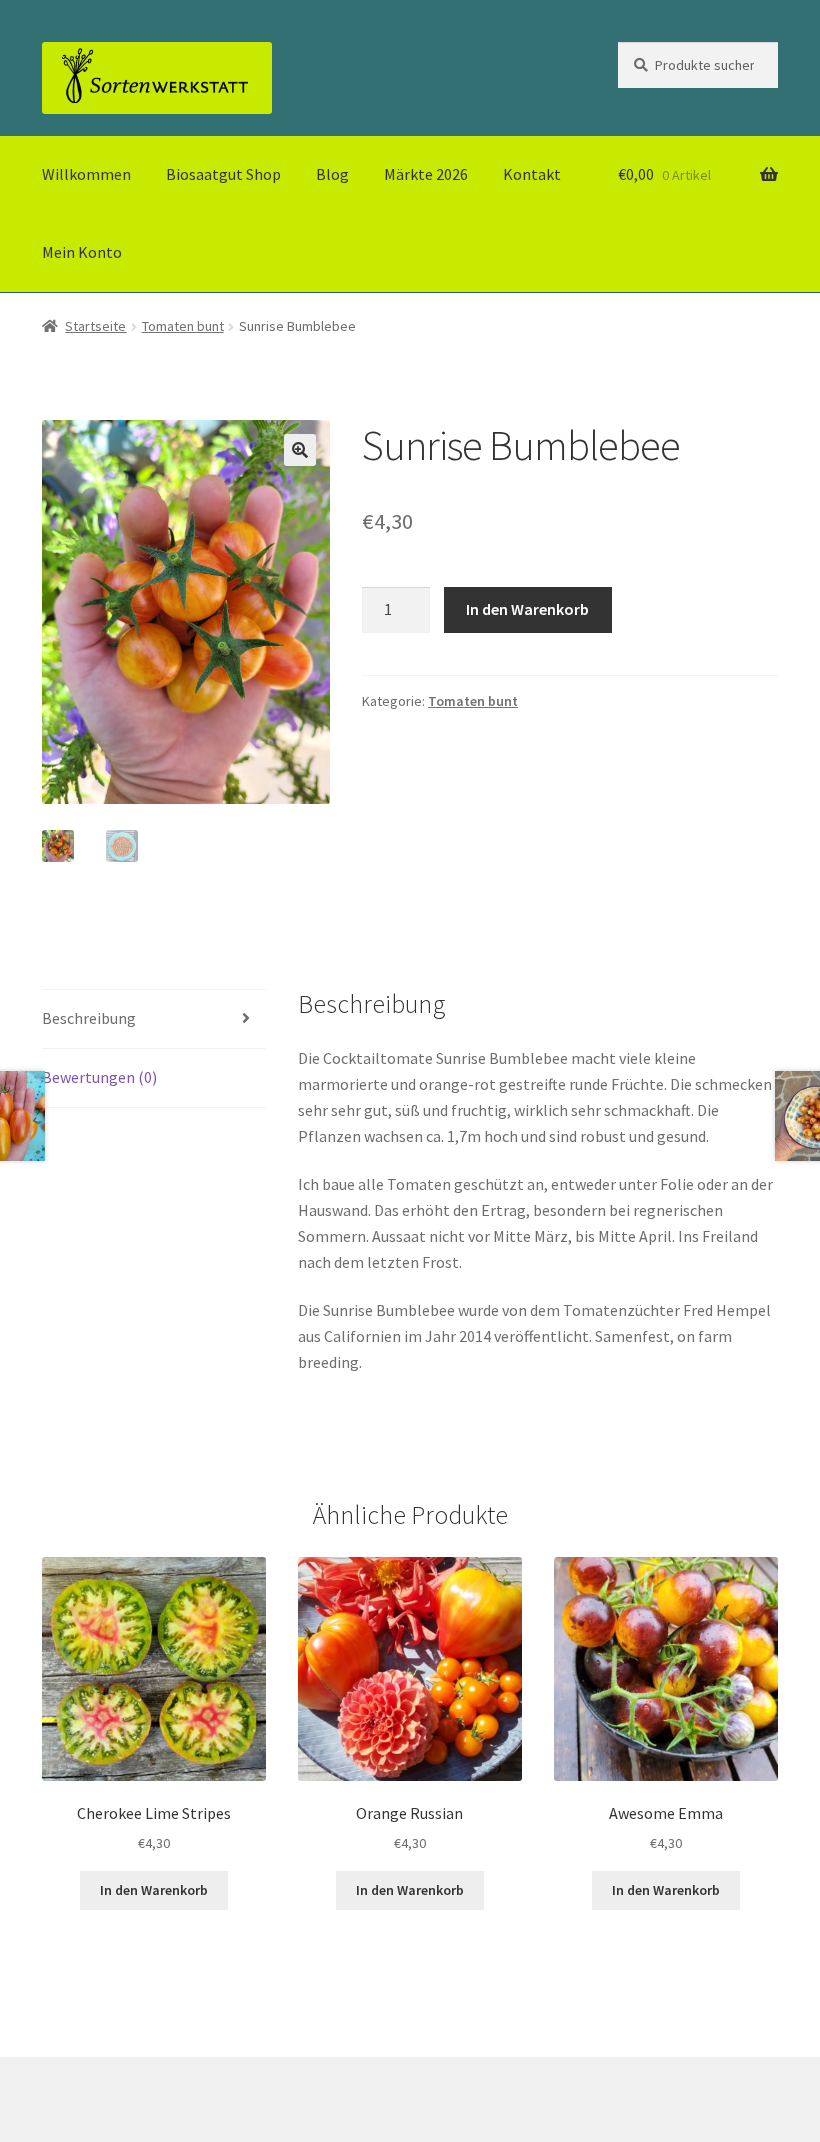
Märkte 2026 (426, 174)
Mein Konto (82, 252)
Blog (332, 174)
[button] (300, 450)
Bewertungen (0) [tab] (99, 1077)
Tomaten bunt (183, 326)
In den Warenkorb (527, 609)
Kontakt (532, 174)
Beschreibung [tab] (89, 1018)
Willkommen (86, 174)
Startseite (95, 326)
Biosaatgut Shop (223, 174)
